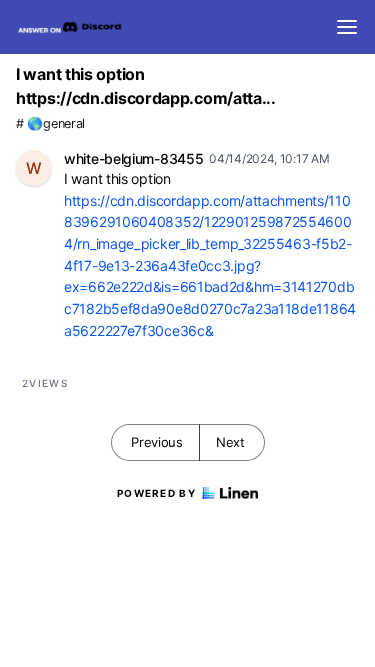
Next (230, 442)
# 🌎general (50, 123)
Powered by (156, 493)
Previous (157, 442)
